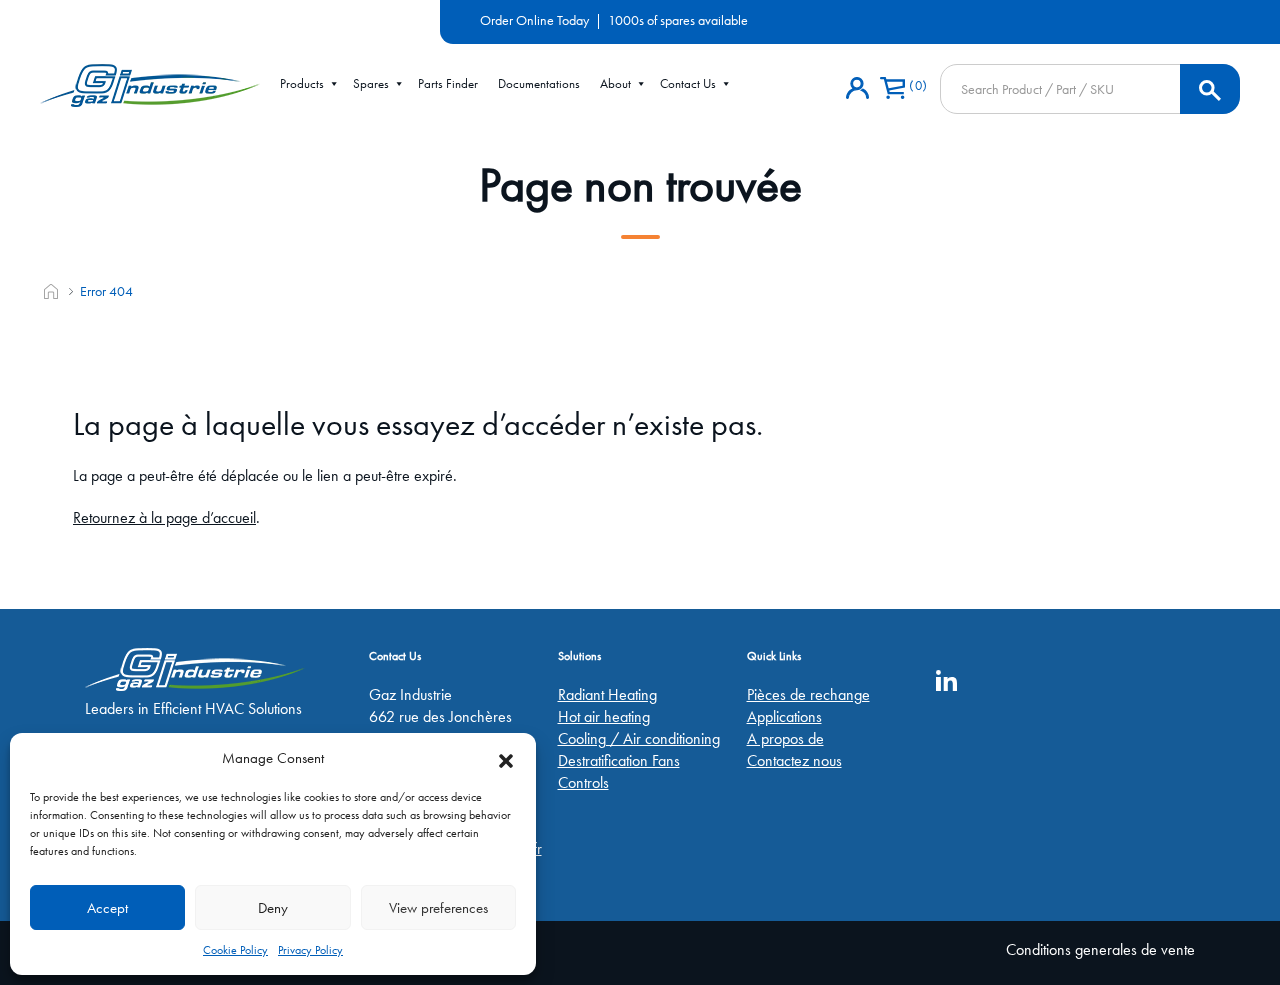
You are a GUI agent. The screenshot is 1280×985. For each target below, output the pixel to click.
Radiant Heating (607, 694)
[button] (506, 758)
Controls (583, 782)
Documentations (539, 83)
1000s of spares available (678, 20)
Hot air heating (604, 716)
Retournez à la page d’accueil (164, 517)
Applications (784, 716)
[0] (892, 89)
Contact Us (688, 83)
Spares (371, 83)
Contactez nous (794, 760)
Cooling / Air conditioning (639, 738)
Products (302, 83)
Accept (107, 908)
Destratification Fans (619, 760)
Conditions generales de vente (1100, 949)
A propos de (785, 738)
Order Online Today (534, 20)
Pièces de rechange (808, 694)
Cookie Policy (235, 950)
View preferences (438, 908)
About (615, 83)
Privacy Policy (310, 950)
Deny (273, 908)
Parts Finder (448, 83)
